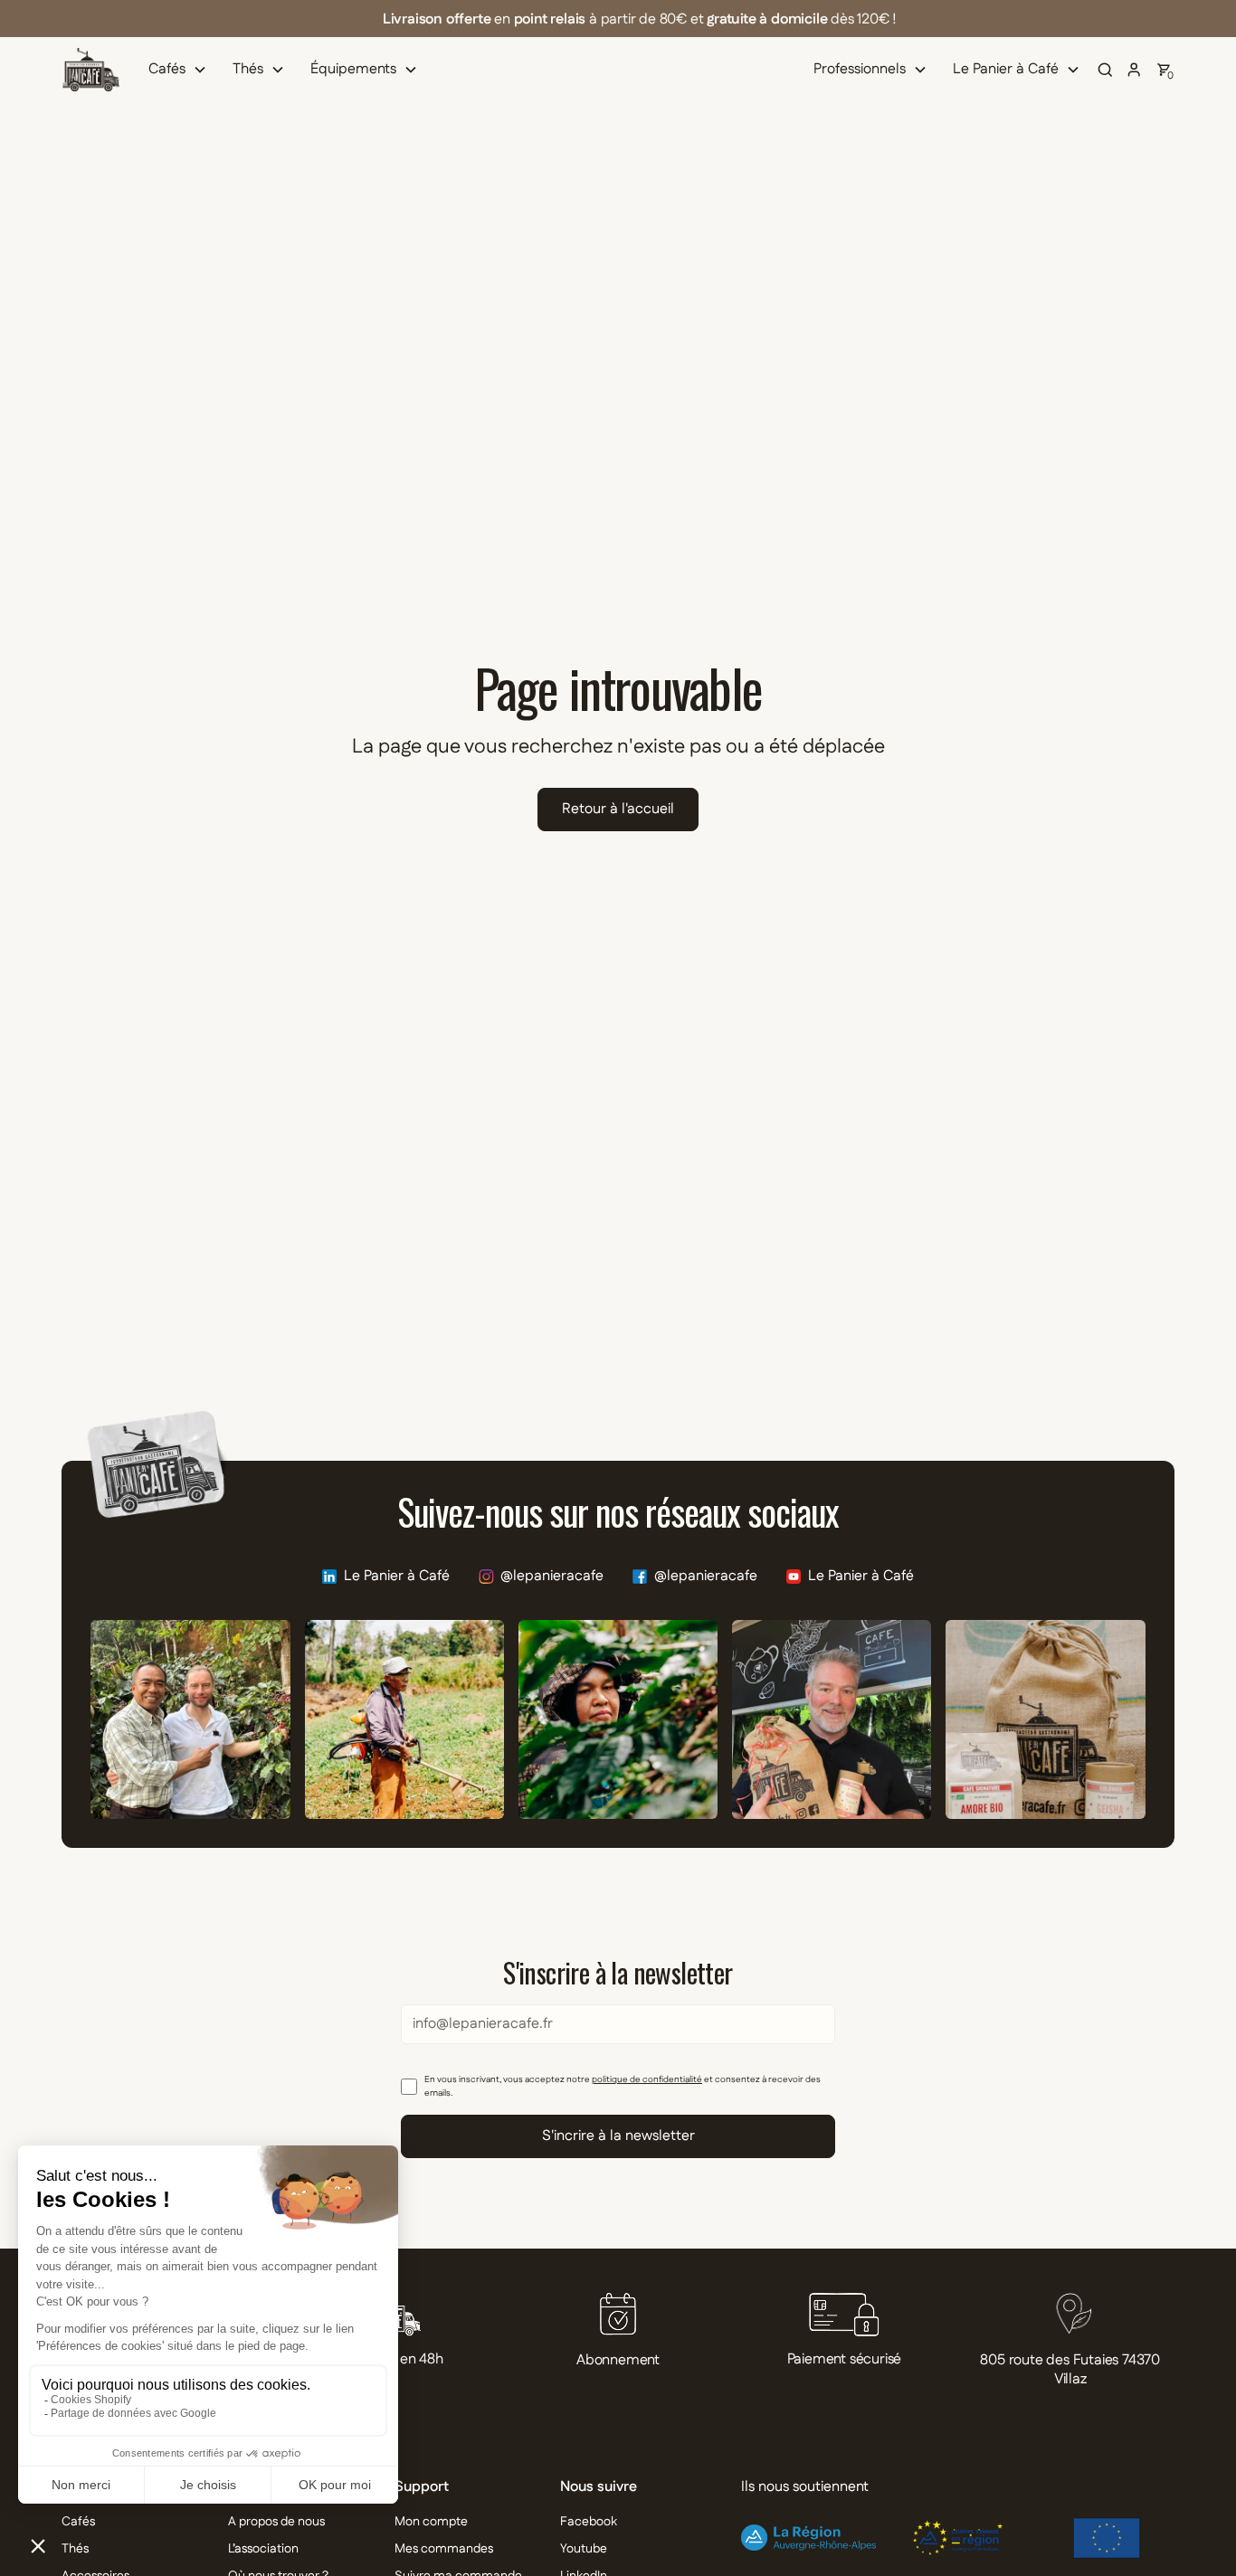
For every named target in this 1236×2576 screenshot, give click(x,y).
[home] (90, 70)
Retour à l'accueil (618, 809)
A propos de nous (276, 2522)
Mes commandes (444, 2549)
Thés (75, 2549)
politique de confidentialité (647, 2079)
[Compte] (1135, 70)
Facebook (589, 2522)
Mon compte (431, 2522)
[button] (181, 70)
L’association (263, 2549)
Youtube (584, 2549)
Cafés (78, 2522)
